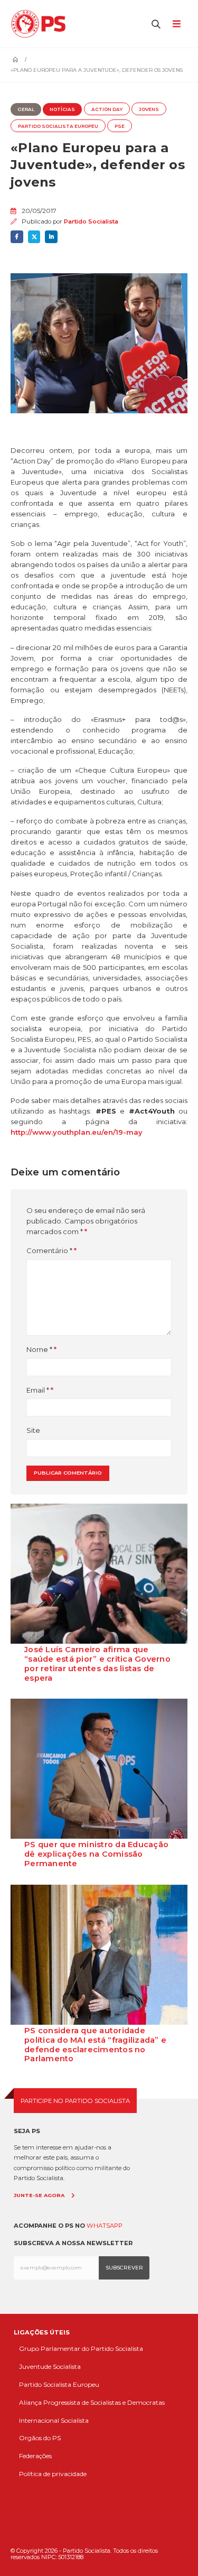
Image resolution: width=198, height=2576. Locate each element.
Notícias (62, 109)
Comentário (49, 1250)
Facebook (17, 237)
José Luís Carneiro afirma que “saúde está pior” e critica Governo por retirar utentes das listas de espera (97, 1664)
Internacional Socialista (54, 2420)
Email (38, 1390)
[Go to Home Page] (15, 60)
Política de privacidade (53, 2474)
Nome (39, 1349)
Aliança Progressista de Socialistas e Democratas (92, 2402)
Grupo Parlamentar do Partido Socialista (81, 2348)
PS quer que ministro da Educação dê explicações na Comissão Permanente (96, 1854)
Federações (35, 2456)
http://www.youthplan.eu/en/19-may (77, 1132)
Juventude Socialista (50, 2366)
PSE (120, 126)
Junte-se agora (39, 2195)
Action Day (107, 109)
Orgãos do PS (40, 2438)
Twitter (34, 237)
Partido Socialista (91, 221)
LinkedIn (51, 237)
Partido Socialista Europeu (58, 126)
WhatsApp (105, 2226)
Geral (26, 109)
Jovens (149, 109)
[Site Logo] (41, 24)
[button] (156, 24)
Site (33, 1430)
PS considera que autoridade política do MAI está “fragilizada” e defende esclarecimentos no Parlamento (95, 2045)
